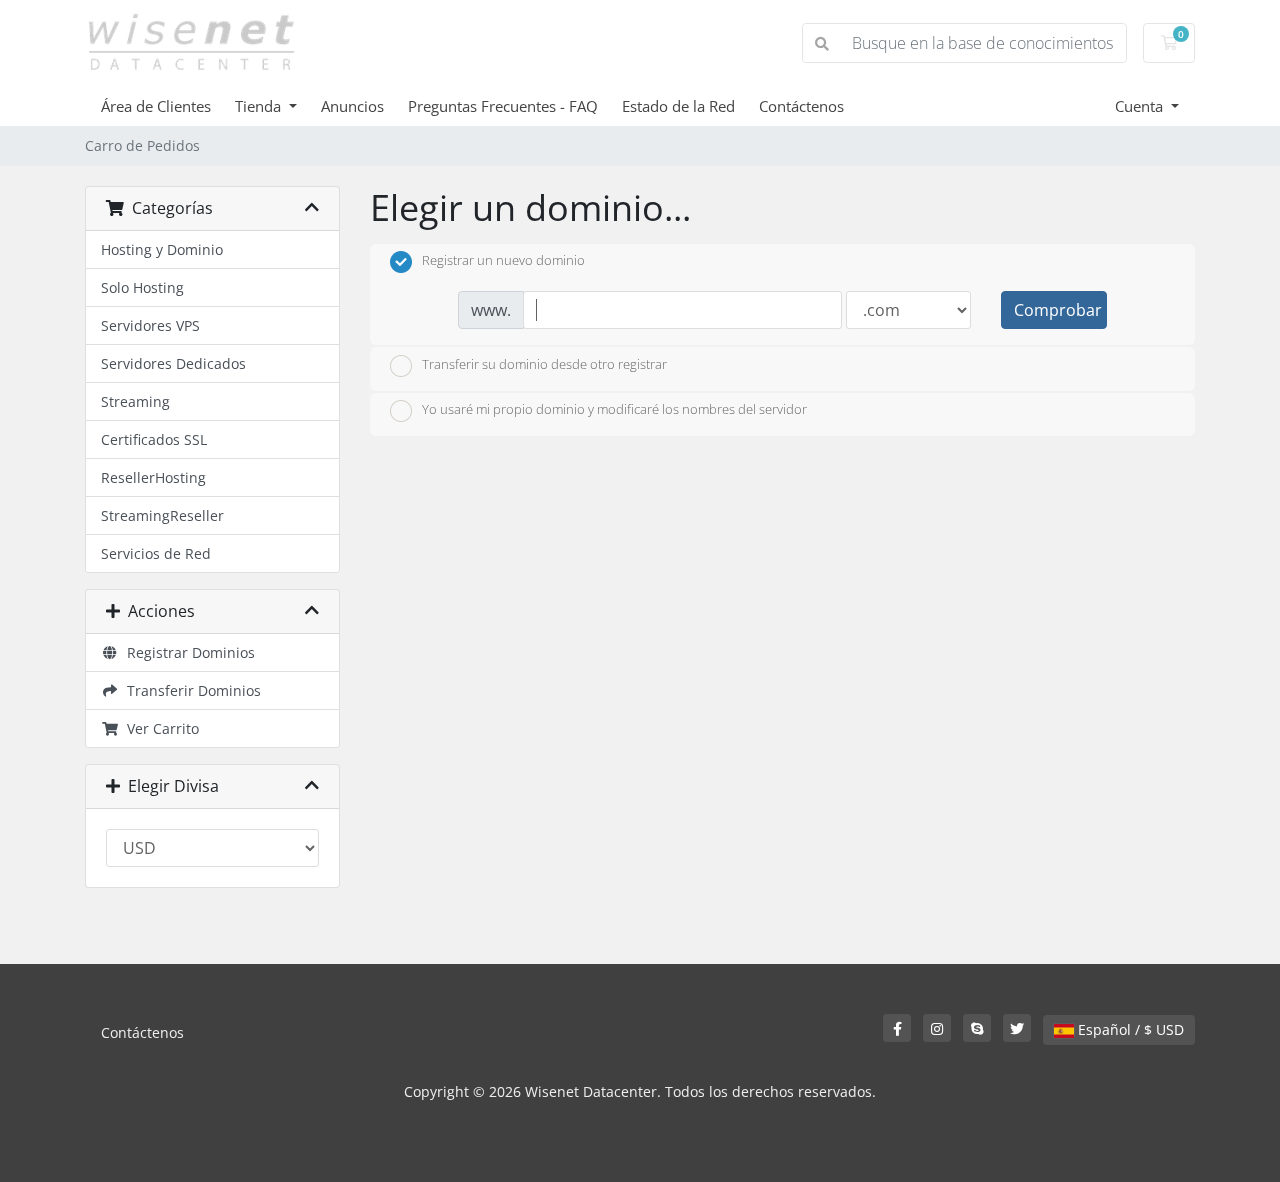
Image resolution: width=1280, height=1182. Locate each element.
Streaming (135, 401)
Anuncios (352, 106)
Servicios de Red (156, 553)
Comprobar (1058, 310)
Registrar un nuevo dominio (503, 261)
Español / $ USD (1129, 1029)
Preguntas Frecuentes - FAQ (503, 106)
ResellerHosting (153, 477)
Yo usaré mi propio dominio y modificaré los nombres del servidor (614, 410)
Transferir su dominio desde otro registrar (544, 364)
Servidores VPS (150, 325)
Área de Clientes (156, 106)
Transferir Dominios (190, 690)
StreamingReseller (162, 515)
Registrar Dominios (187, 652)
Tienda (260, 106)
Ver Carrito (159, 728)
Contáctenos (801, 106)
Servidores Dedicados (173, 363)
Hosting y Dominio (162, 249)
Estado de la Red (678, 106)
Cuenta (1141, 106)
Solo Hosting (142, 287)
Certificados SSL (154, 439)
